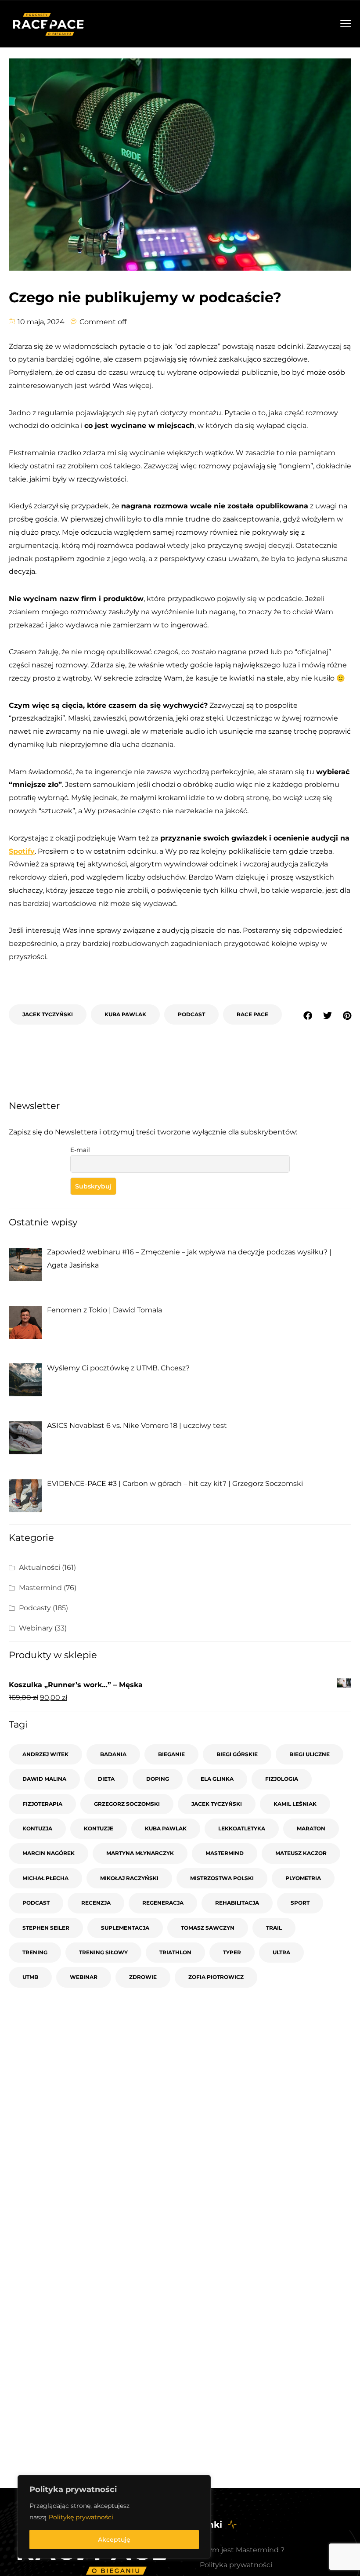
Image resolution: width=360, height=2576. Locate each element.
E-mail (80, 1150)
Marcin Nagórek (49, 1853)
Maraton (311, 1828)
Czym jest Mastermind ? (242, 2550)
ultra (281, 1952)
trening (35, 1952)
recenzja (96, 1903)
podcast (191, 1014)
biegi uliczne (310, 1754)
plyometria (303, 1878)
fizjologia (282, 1779)
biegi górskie (237, 1754)
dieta (106, 1779)
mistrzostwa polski (222, 1878)
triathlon (175, 1952)
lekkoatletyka (242, 1828)
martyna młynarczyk (140, 1853)
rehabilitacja (237, 1903)
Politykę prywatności (81, 2517)
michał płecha (45, 1878)
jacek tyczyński (48, 1014)
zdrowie (143, 1977)
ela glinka (217, 1779)
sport (300, 1903)
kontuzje (99, 1828)
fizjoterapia (42, 1804)
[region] (114, 2517)
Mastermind (40, 1588)
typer (232, 1952)
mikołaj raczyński (129, 1878)
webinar (84, 1977)
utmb (30, 1977)
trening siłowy (103, 1952)
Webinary (36, 1628)
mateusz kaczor (301, 1853)
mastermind (225, 1853)
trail (274, 1928)
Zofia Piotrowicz (216, 1977)
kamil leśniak (295, 1804)
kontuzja (37, 1828)
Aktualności (40, 1567)
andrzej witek (45, 1754)
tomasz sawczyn (208, 1928)
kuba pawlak (125, 1014)
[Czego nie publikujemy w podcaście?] (347, 1016)
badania (113, 1754)
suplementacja (125, 1928)
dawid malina (44, 1779)
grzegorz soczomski (127, 1804)
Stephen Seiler (46, 1928)
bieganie (171, 1754)
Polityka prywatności (236, 2565)
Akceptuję (114, 2540)
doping (158, 1779)
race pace (252, 1014)
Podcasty (35, 1608)
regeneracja (163, 1903)
